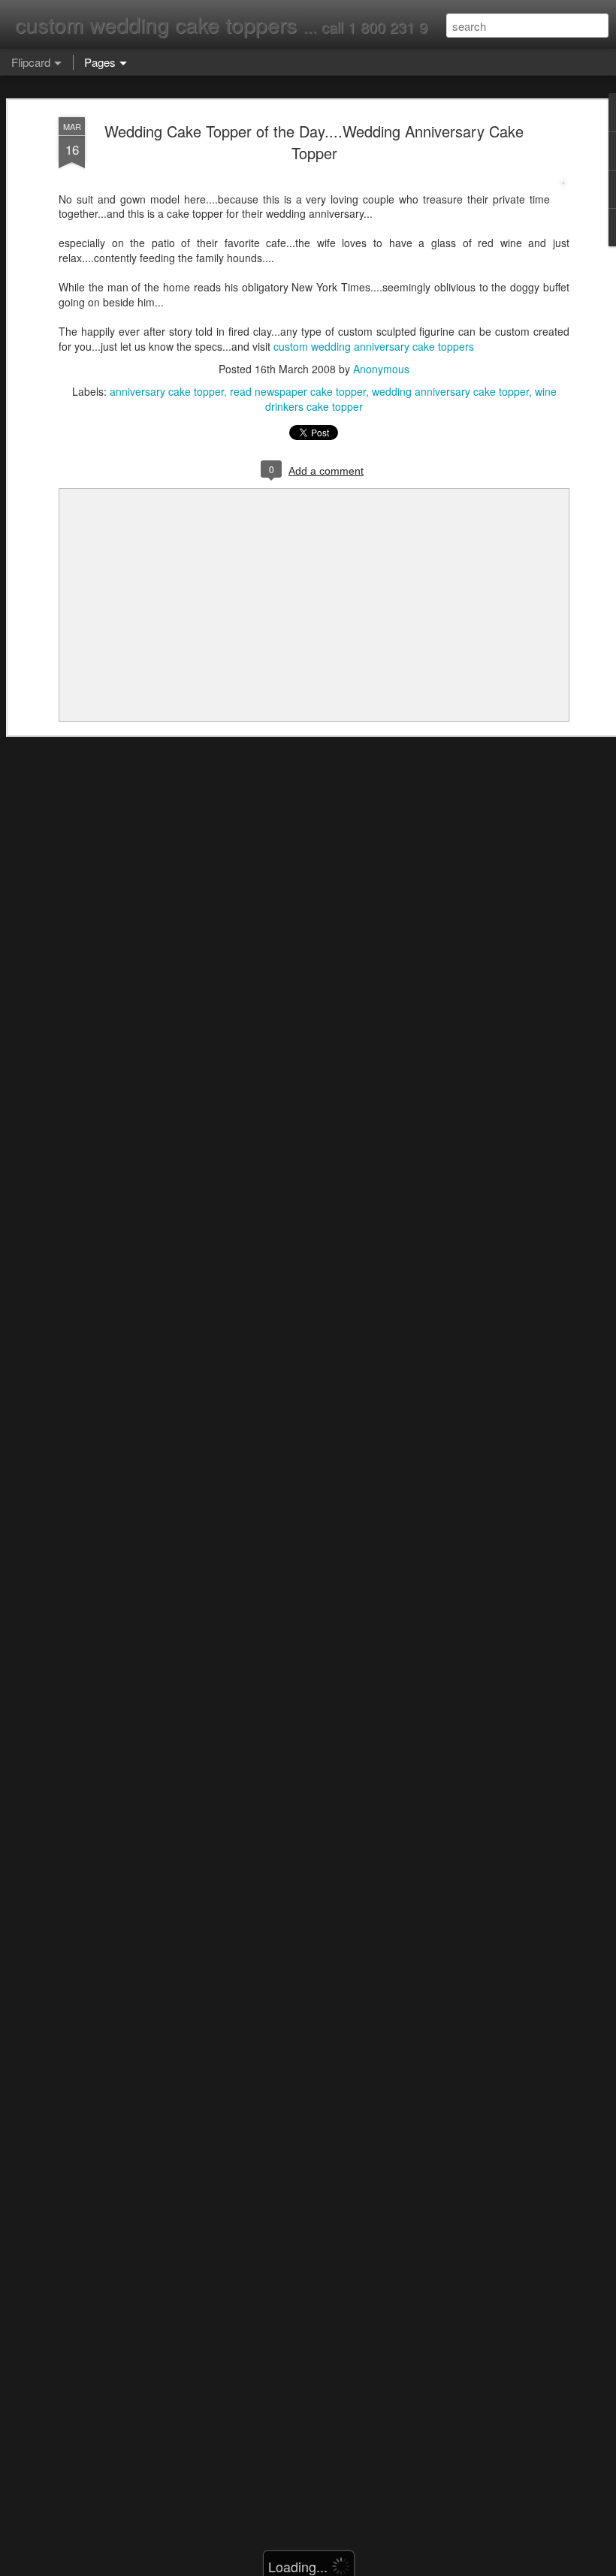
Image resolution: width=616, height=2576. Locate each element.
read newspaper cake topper (298, 391)
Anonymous (381, 369)
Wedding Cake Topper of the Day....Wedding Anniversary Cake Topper (314, 142)
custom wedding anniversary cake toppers (374, 346)
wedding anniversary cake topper (450, 391)
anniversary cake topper (167, 391)
